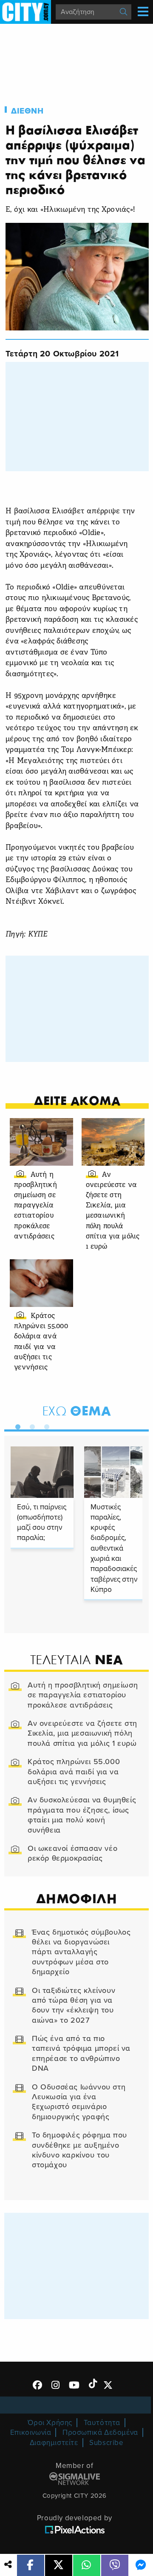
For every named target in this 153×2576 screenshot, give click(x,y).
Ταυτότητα (102, 2423)
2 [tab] (30, 1425)
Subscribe (106, 2443)
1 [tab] (16, 1425)
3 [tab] (45, 1425)
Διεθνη (27, 111)
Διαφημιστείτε (54, 2443)
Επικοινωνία (31, 2432)
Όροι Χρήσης (50, 2423)
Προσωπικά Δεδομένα (100, 2432)
